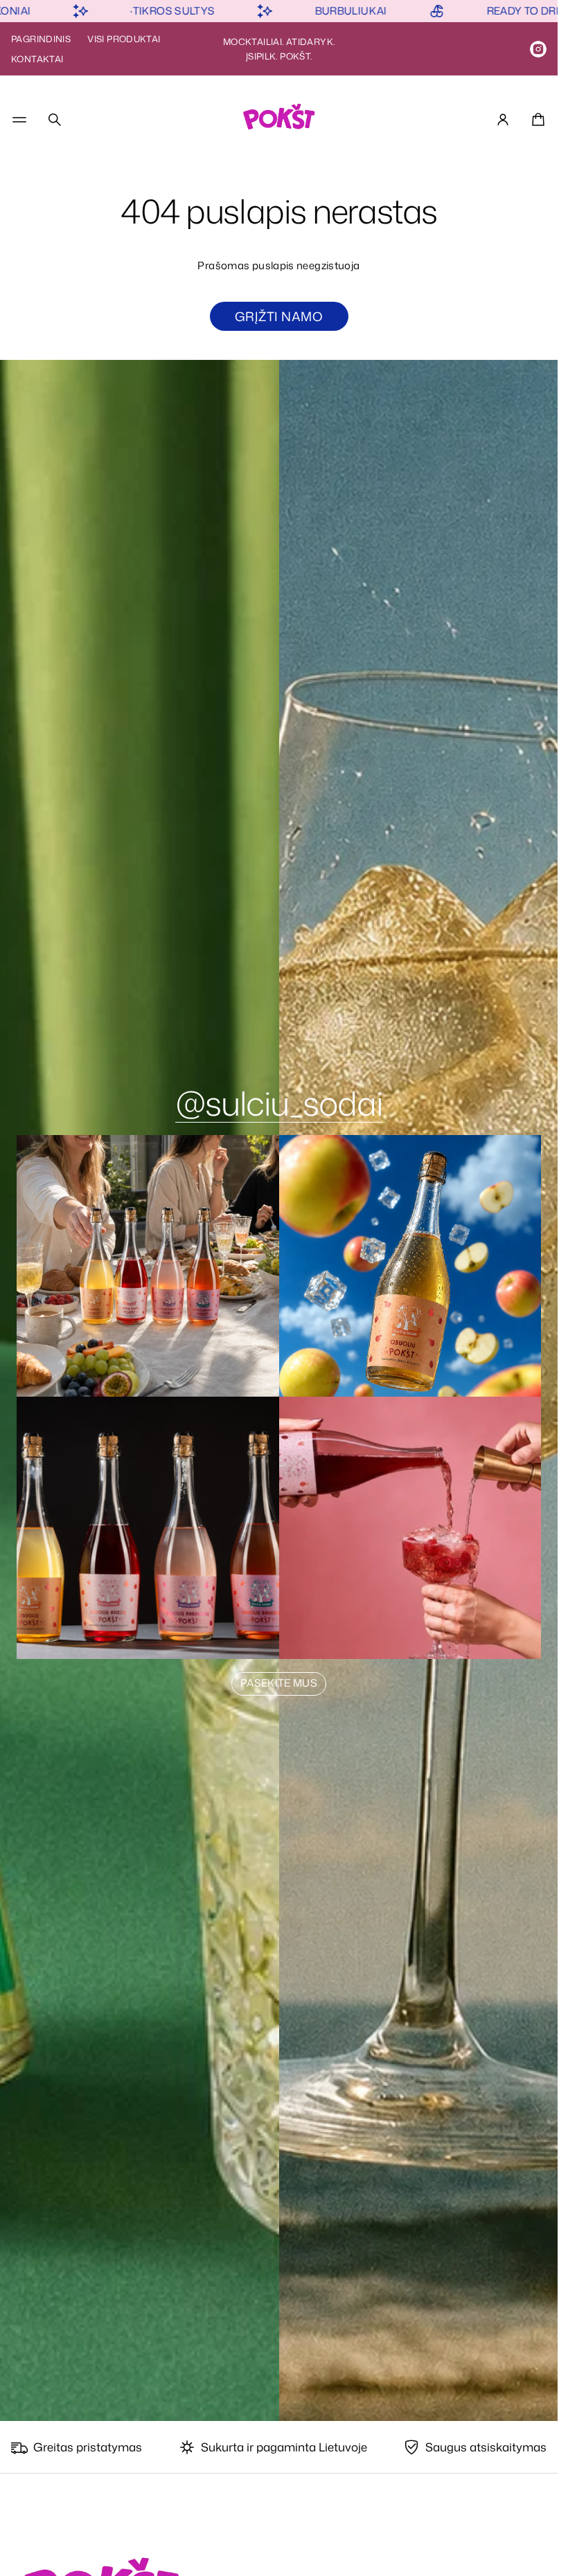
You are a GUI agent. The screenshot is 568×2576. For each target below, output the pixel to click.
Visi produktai (124, 39)
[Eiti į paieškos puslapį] (55, 120)
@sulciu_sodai (279, 1103)
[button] (55, 120)
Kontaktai (37, 59)
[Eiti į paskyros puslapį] (503, 120)
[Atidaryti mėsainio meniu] (19, 120)
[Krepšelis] (536, 120)
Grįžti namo (279, 316)
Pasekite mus (279, 1683)
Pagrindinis (41, 39)
